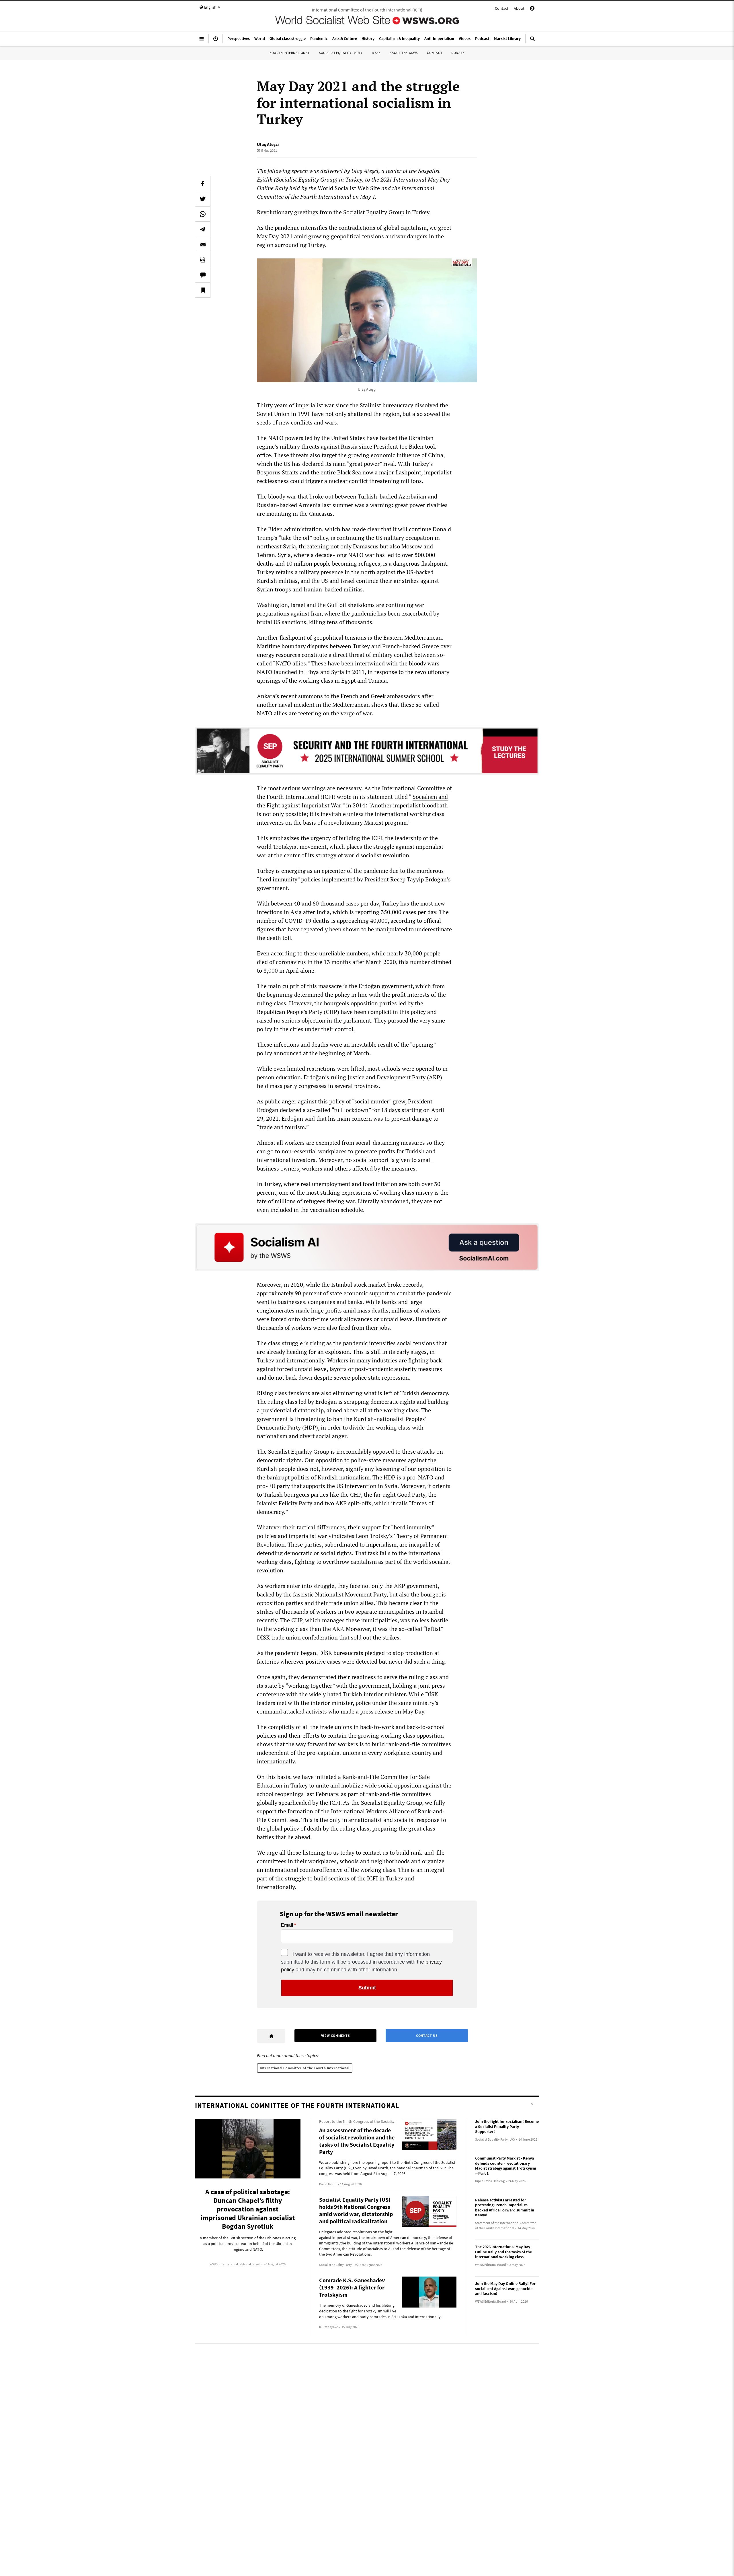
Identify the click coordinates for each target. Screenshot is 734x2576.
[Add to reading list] (203, 290)
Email (287, 1925)
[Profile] (532, 9)
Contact (502, 8)
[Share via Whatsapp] (203, 214)
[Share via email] (203, 244)
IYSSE (376, 53)
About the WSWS (404, 53)
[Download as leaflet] (203, 260)
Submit (367, 1988)
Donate (458, 53)
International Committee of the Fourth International (305, 2068)
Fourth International (290, 53)
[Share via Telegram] (203, 229)
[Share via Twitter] (203, 199)
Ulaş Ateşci (268, 144)
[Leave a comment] (203, 275)
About (519, 8)
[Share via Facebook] (203, 184)
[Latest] (216, 41)
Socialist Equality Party (341, 53)
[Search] (532, 41)
